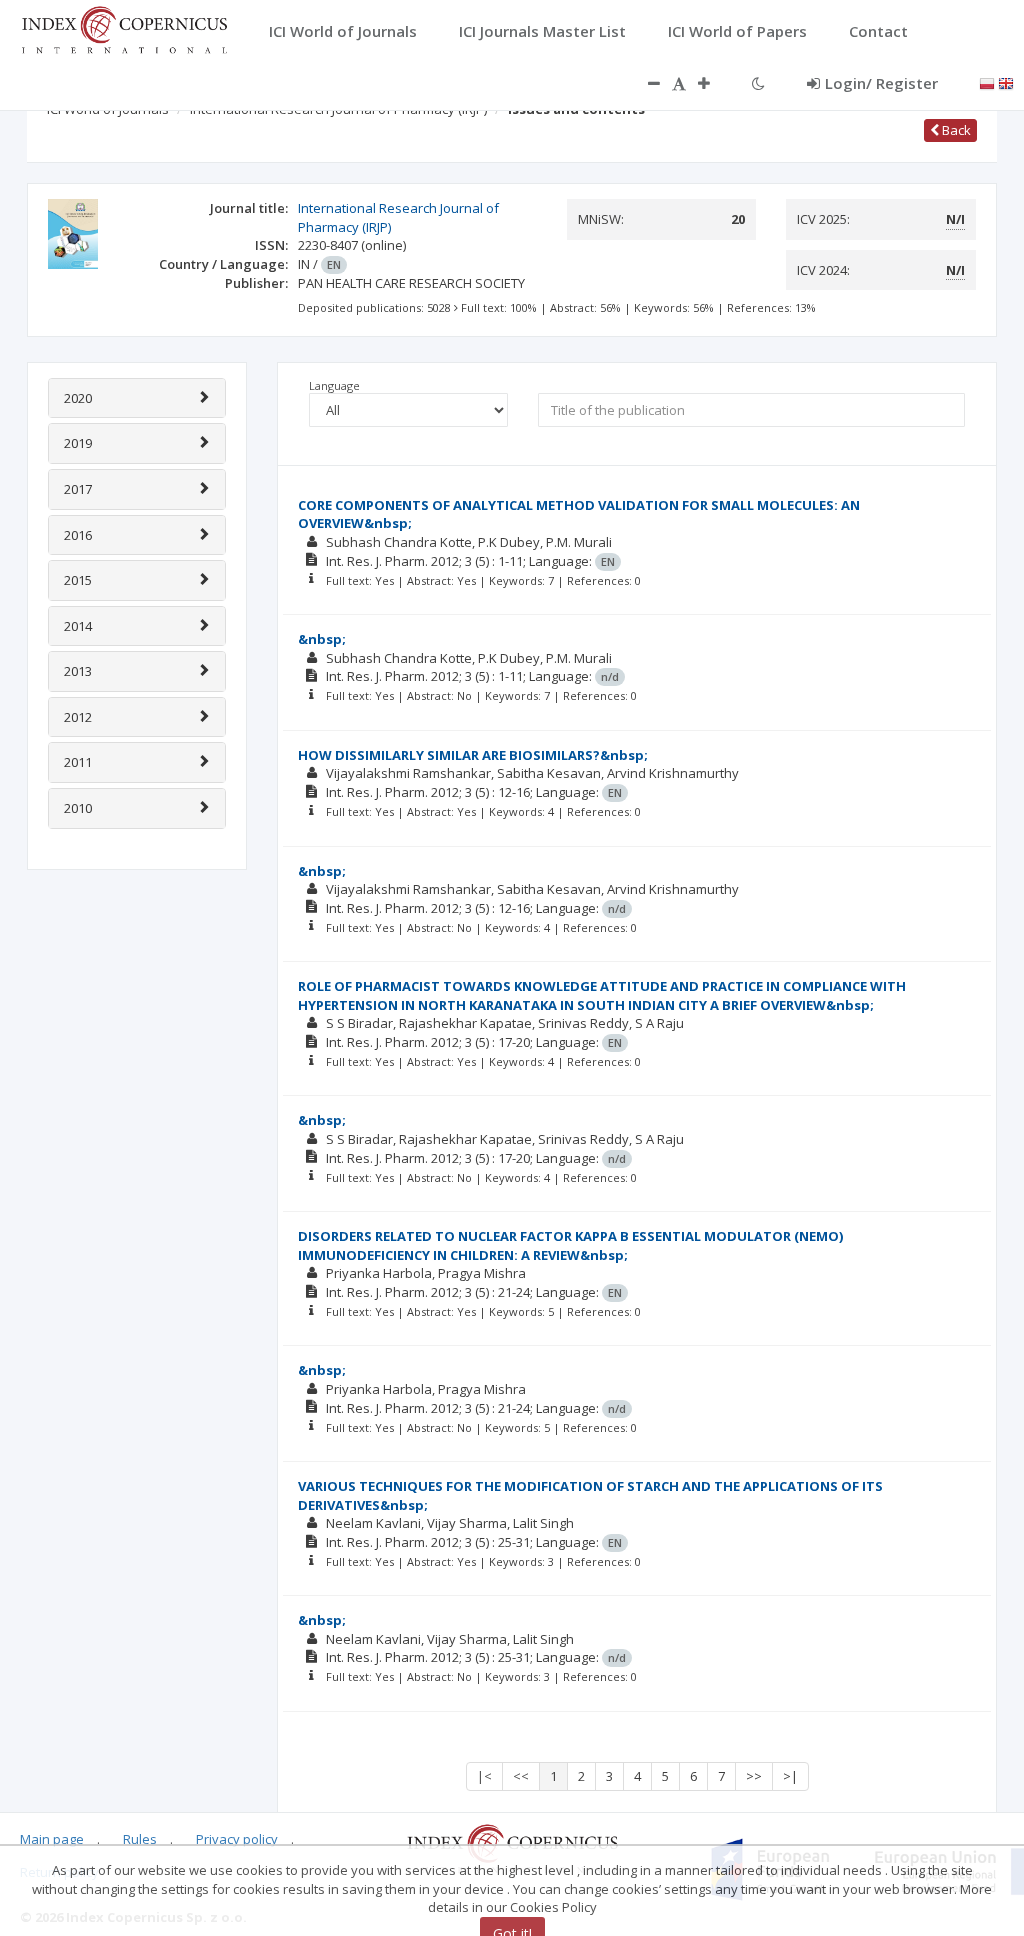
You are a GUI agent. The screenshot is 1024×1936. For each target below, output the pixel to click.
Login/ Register (881, 83)
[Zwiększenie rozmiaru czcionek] (714, 83)
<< (521, 1776)
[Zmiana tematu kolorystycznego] (758, 83)
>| (790, 1776)
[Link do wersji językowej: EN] (1006, 82)
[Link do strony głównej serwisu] (124, 28)
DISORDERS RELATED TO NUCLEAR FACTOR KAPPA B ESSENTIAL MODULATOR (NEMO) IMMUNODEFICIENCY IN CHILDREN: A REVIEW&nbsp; (570, 1245)
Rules (140, 1839)
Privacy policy (237, 1839)
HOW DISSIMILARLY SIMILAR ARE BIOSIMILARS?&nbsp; (473, 755)
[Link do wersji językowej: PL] (987, 82)
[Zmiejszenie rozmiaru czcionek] (644, 83)
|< (484, 1776)
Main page (52, 1839)
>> (754, 1776)
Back (955, 130)
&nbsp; (322, 639)
